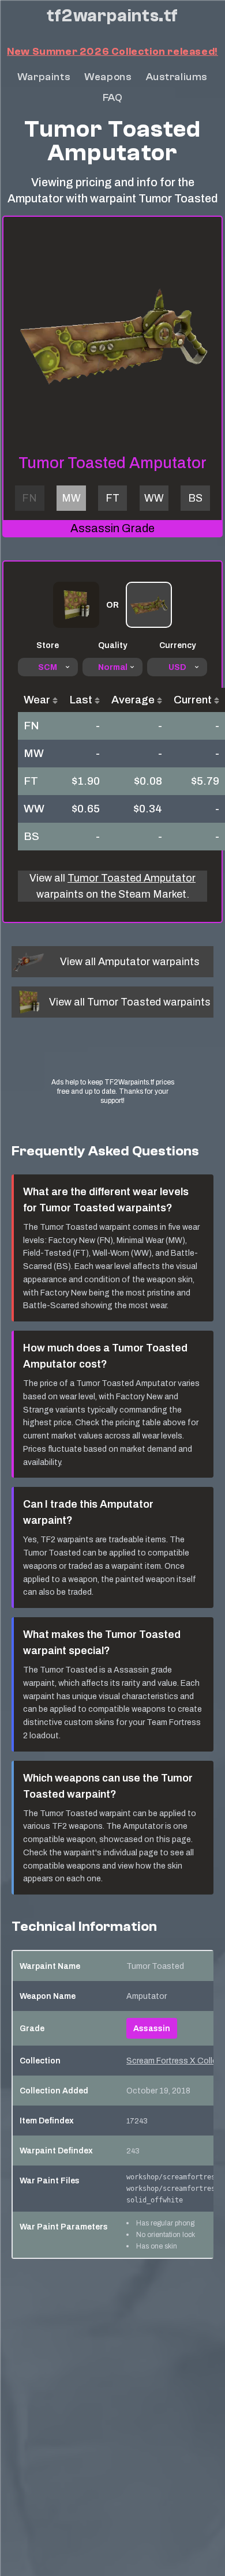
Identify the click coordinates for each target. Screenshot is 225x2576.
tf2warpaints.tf (112, 16)
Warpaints (44, 77)
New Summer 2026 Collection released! (112, 52)
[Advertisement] (112, 1058)
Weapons (108, 77)
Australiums (177, 77)
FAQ (113, 98)
